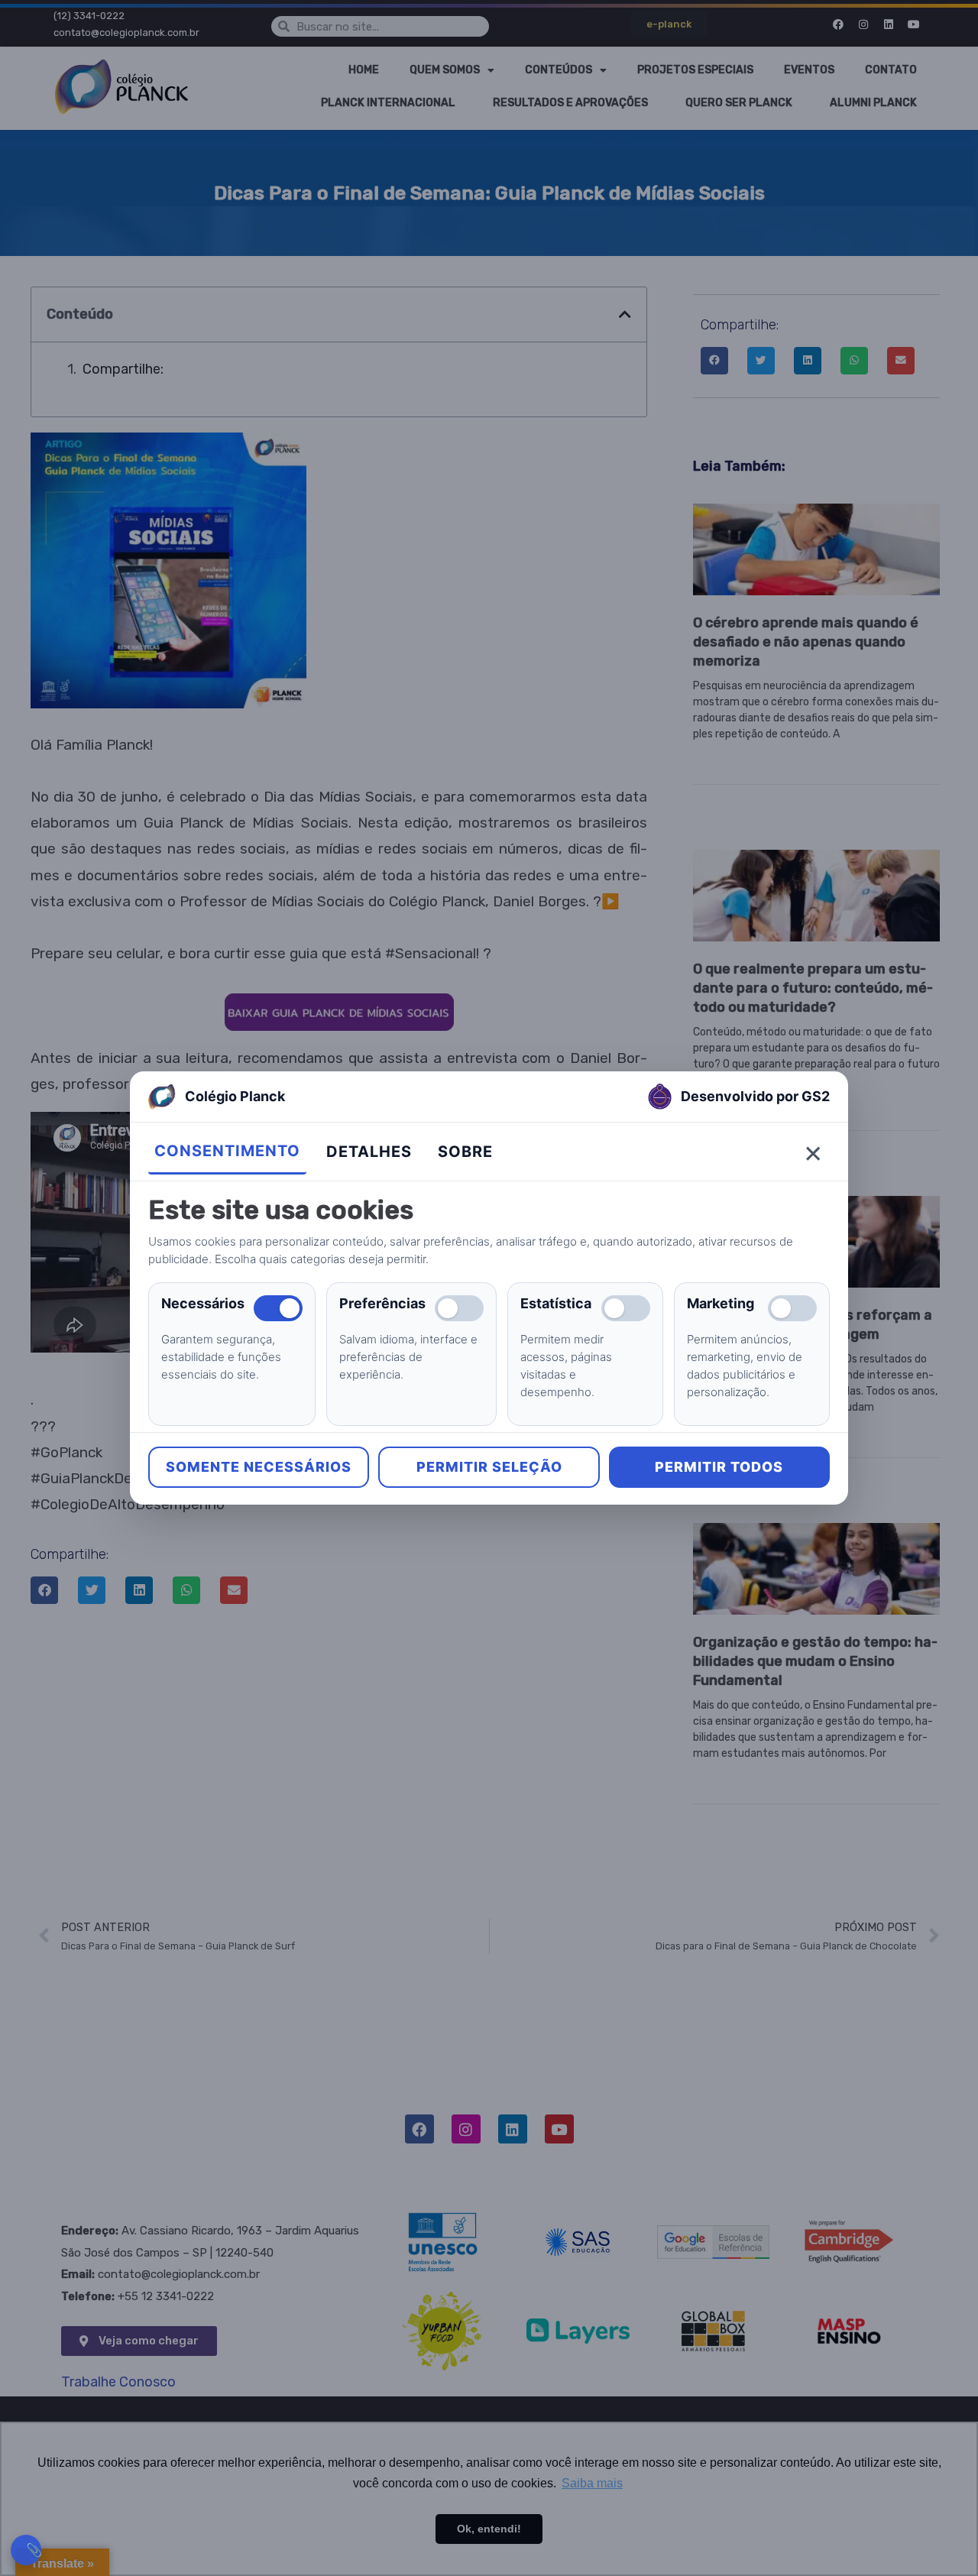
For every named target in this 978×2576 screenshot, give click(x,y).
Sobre (465, 1152)
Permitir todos (719, 1467)
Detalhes (369, 1152)
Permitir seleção (489, 1467)
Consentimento (227, 1151)
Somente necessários (259, 1467)
